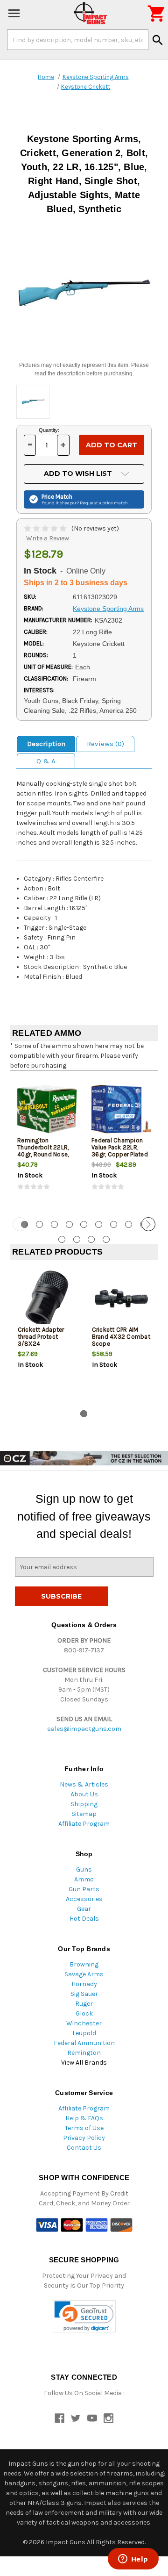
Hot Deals (84, 1919)
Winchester (84, 2023)
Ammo (84, 1879)
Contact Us (84, 2148)
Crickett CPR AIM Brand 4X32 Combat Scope (121, 1337)
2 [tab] (39, 1224)
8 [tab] (129, 1224)
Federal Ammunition (84, 2043)
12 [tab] (91, 1239)
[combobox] (78, 40)
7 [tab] (114, 1224)
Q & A (46, 761)
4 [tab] (69, 1224)
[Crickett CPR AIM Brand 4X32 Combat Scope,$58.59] (121, 1298)
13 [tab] (106, 1239)
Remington (84, 2053)
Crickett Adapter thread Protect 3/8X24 (41, 1337)
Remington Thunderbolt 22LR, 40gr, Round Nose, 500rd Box (43, 1151)
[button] (84, 2316)
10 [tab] (62, 1239)
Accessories (84, 1899)
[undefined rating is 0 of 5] (46, 528)
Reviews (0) (105, 744)
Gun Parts (84, 1889)
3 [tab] (54, 1224)
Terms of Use (84, 2128)
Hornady (84, 1984)
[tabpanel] (47, 1143)
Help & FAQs (84, 2118)
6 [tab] (99, 1224)
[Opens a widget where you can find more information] (133, 2560)
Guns (84, 1869)
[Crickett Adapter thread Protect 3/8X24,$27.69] (47, 1298)
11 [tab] (77, 1239)
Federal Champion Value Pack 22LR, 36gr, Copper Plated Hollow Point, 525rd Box (120, 1154)
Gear (84, 1909)
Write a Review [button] (48, 538)
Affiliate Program (84, 1824)
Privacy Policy (84, 2138)
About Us (84, 1794)
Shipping (84, 1804)
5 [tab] (84, 1224)
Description (46, 744)
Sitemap (84, 1814)
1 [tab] (84, 1414)
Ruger (84, 2004)
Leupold (84, 2033)
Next (148, 1224)
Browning (84, 1964)
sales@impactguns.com (84, 1729)
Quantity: (49, 430)
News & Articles (84, 1784)
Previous (20, 1224)
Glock (84, 2013)
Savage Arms (84, 1974)
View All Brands (84, 2063)
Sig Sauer (84, 1994)
